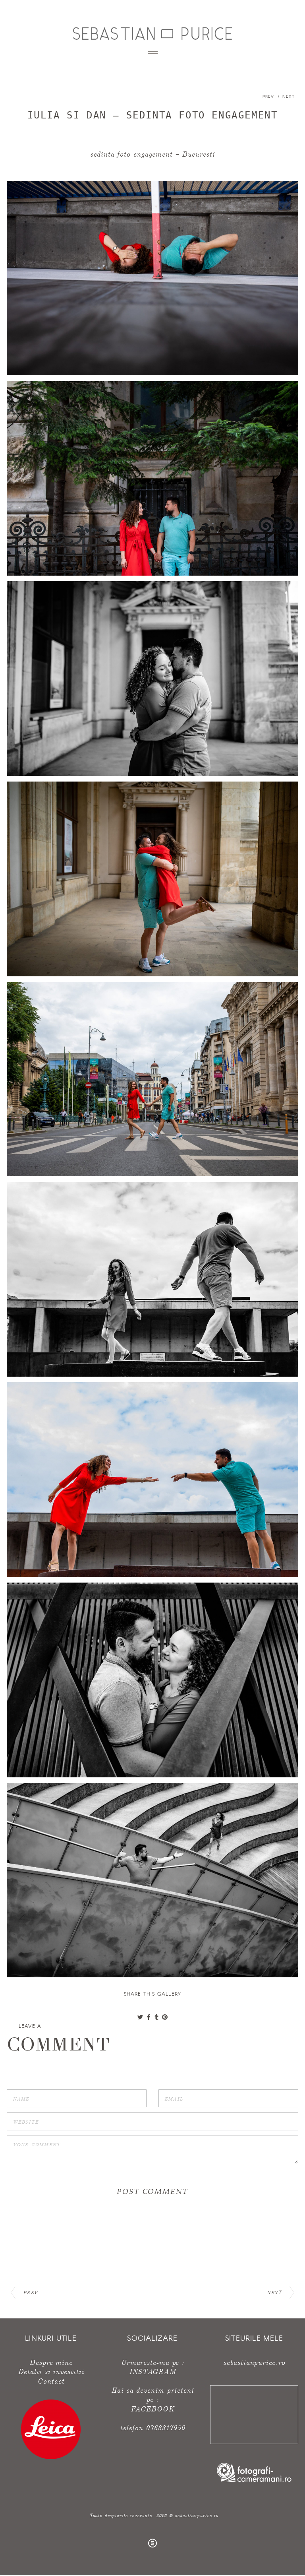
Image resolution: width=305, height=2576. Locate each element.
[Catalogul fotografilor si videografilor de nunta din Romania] (254, 2481)
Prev (269, 96)
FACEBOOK (152, 2408)
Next (289, 96)
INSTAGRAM (152, 2371)
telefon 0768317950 (152, 2427)
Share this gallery (153, 1994)
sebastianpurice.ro (254, 2362)
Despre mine (51, 2362)
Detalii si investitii (51, 2371)
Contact (51, 2381)
